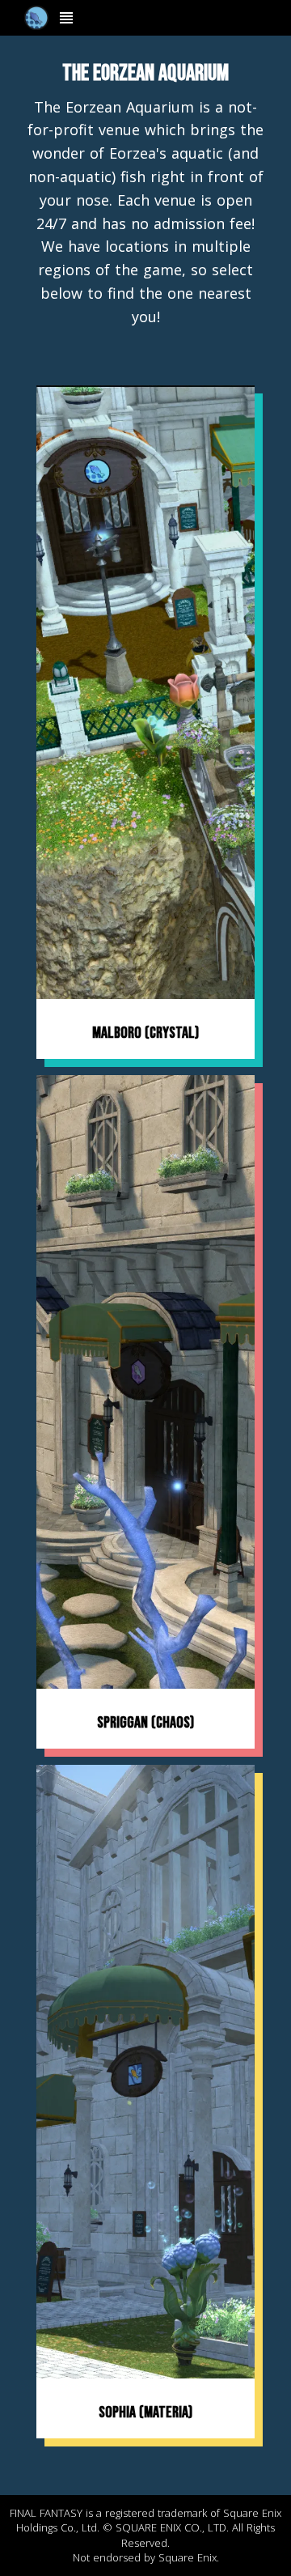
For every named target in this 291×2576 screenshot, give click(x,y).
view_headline (66, 18)
